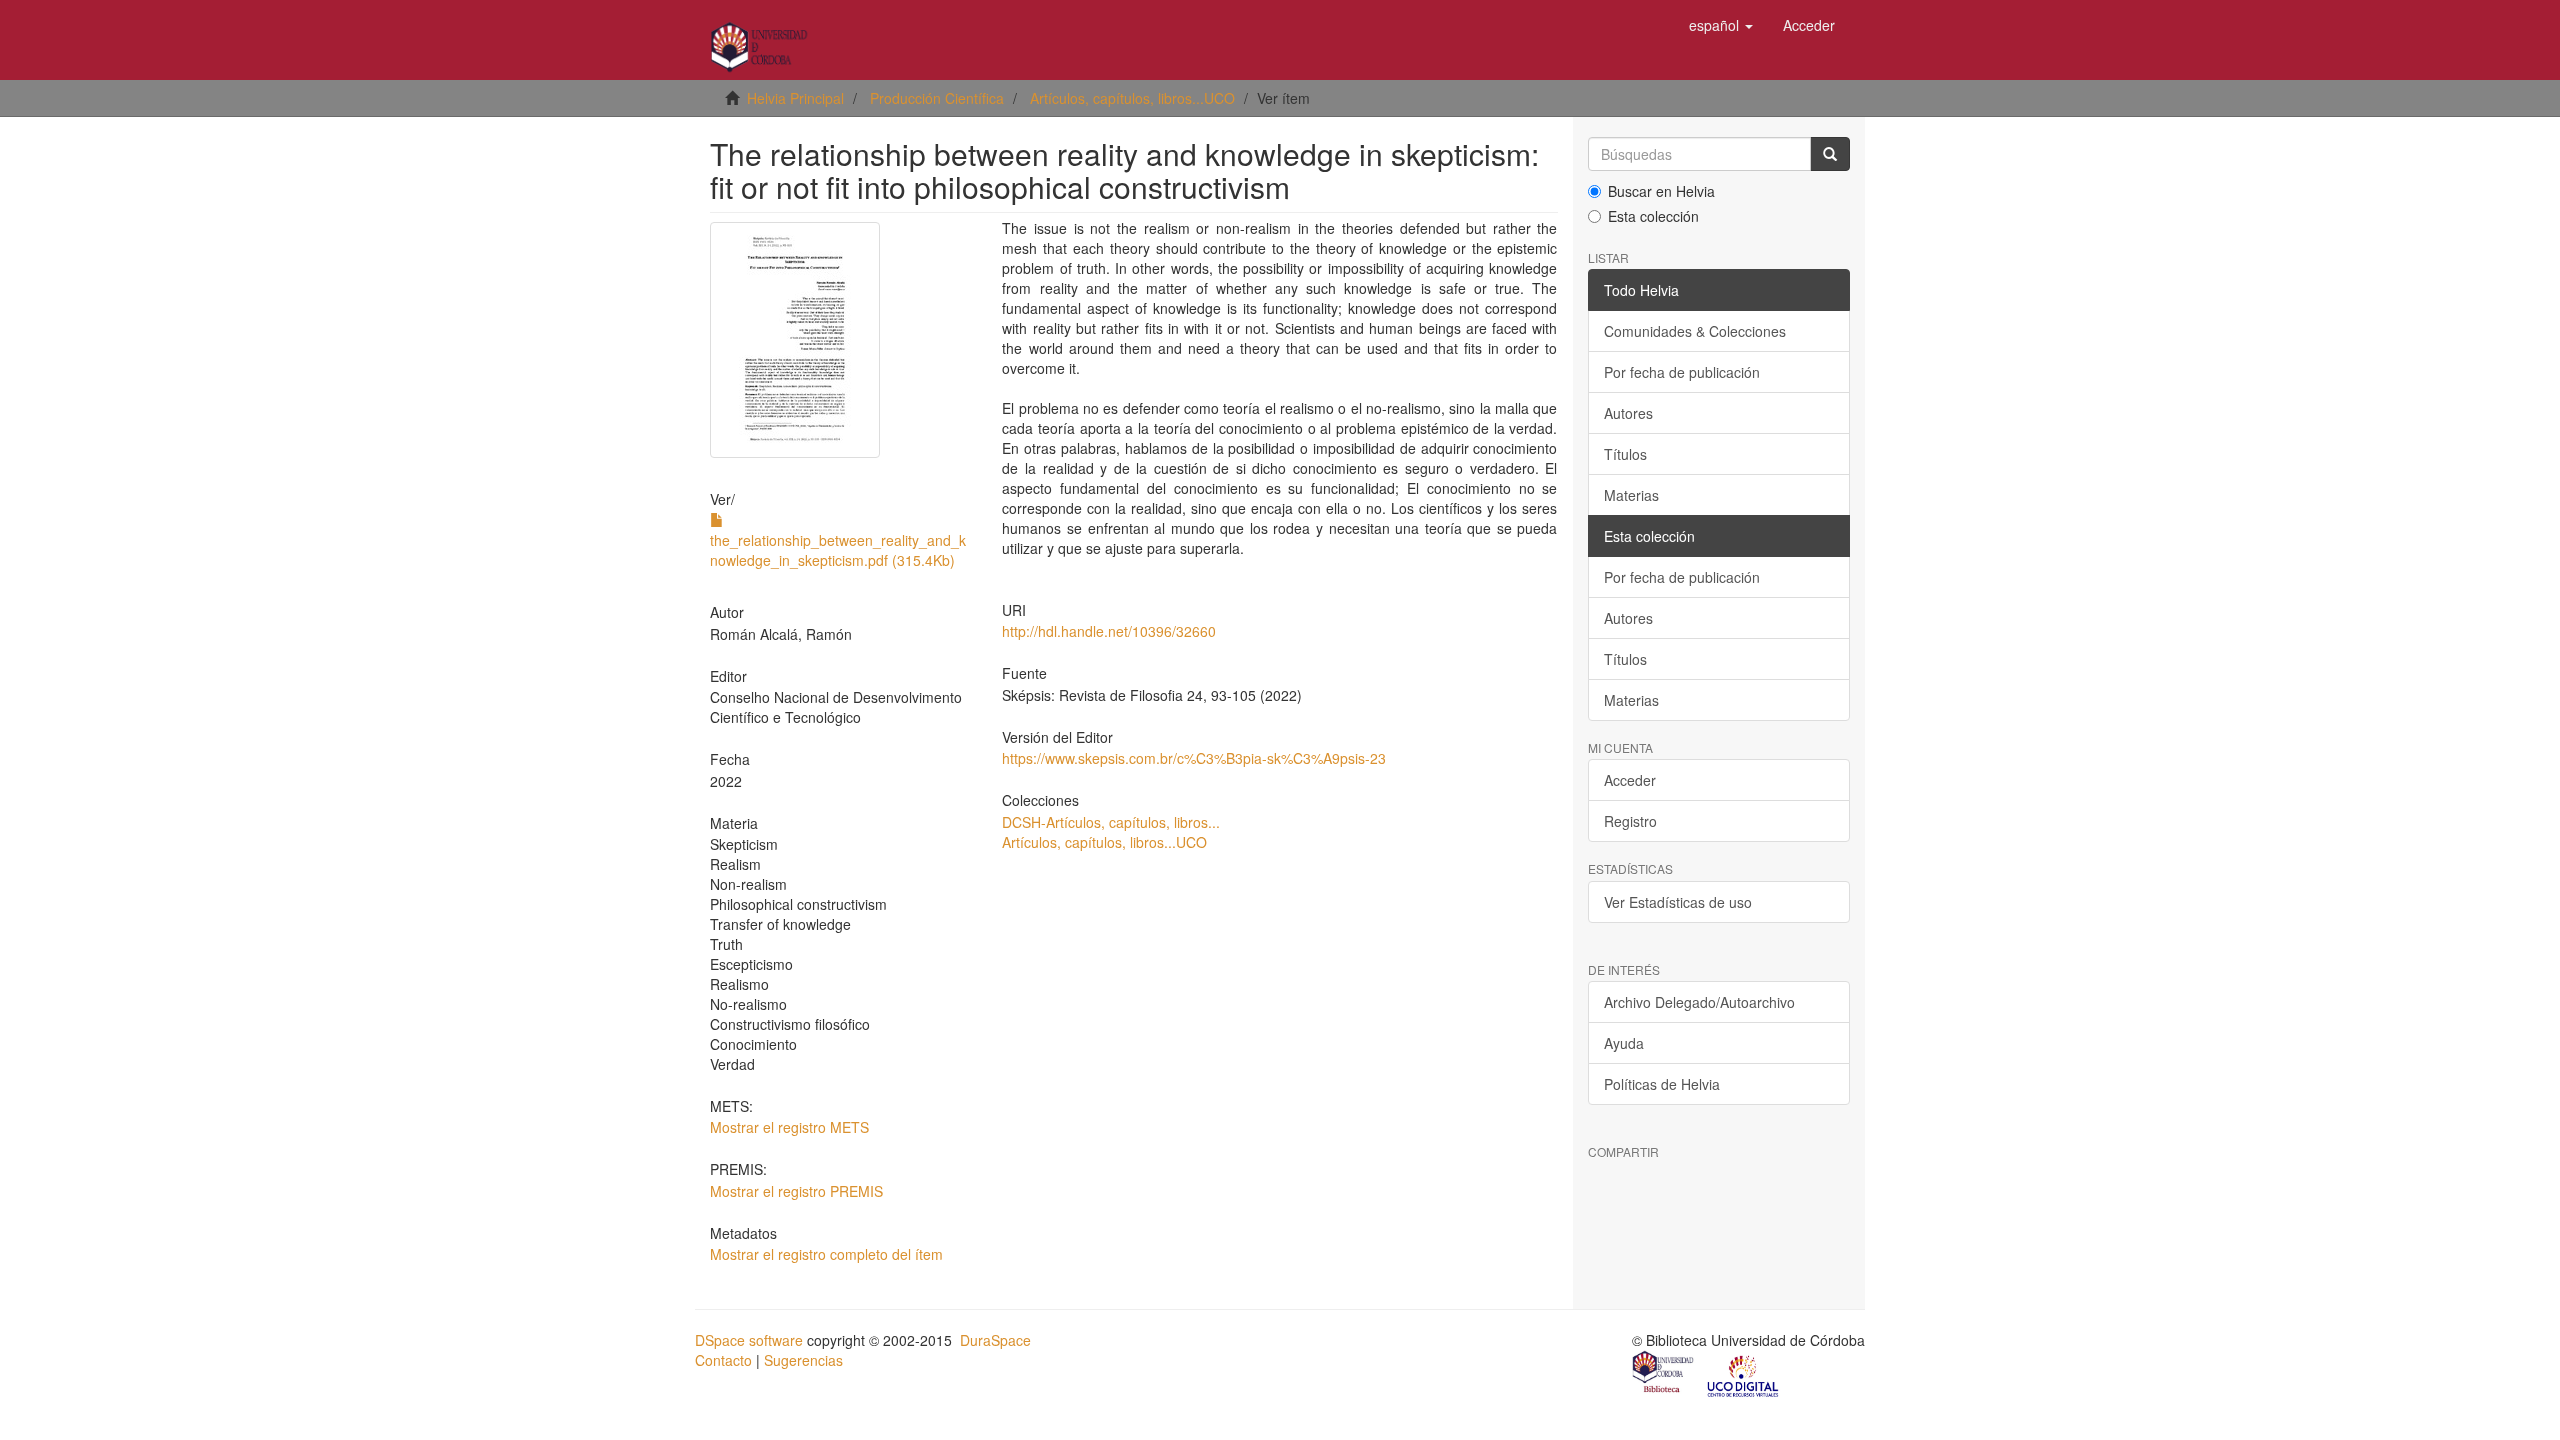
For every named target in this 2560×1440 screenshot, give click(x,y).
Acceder (1630, 780)
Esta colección (1653, 216)
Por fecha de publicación (1682, 372)
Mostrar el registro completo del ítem (826, 1254)
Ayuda (1624, 1043)
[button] (1721, 25)
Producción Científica (937, 98)
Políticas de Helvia (1662, 1084)
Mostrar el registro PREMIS (796, 1191)
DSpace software (749, 1340)
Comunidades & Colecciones (1695, 331)
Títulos (1625, 454)
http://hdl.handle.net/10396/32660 (1109, 631)
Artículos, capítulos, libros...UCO (1132, 98)
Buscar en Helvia (1661, 191)
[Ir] (1830, 154)
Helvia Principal (795, 98)
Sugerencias (803, 1360)
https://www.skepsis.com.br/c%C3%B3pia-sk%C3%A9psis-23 (1194, 758)
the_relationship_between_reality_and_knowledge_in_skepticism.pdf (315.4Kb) (838, 550)
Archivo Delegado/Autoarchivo (1699, 1002)
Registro (1630, 821)
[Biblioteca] (1664, 1374)
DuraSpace (995, 1340)
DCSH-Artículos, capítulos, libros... (1111, 822)
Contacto (723, 1360)
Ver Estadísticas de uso (1678, 902)
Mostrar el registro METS (789, 1127)
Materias (1631, 495)
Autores (1628, 413)
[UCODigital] (1744, 1374)
